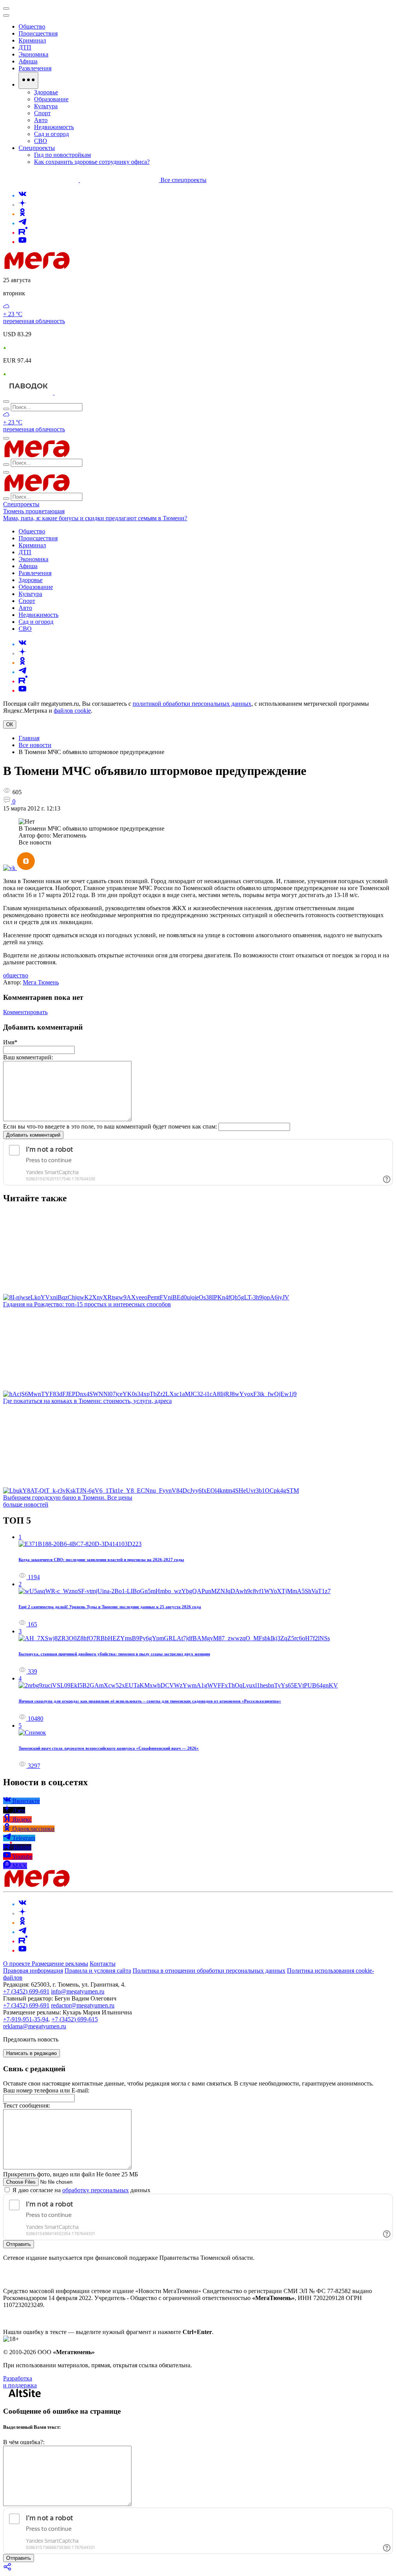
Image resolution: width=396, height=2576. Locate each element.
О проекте (17, 1964)
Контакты (103, 1964)
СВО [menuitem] (41, 141)
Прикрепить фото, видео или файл (71, 2174)
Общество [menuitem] (32, 26)
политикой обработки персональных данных (192, 704)
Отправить (19, 2244)
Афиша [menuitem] (28, 61)
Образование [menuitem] (51, 99)
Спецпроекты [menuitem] (37, 148)
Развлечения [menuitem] (35, 68)
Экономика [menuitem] (33, 54)
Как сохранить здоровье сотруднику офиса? (92, 162)
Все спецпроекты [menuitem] (183, 180)
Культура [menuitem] (46, 106)
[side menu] (6, 15)
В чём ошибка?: (24, 2442)
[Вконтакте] (22, 195)
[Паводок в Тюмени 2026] (29, 392)
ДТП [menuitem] (25, 47)
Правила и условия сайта (98, 1971)
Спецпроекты (21, 504)
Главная (29, 738)
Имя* (10, 1042)
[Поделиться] (8, 2569)
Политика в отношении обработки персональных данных (209, 1971)
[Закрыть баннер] (6, 9)
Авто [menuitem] (41, 120)
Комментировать (25, 1012)
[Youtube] (22, 242)
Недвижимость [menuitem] (54, 127)
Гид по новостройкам (62, 155)
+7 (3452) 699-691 (26, 1991)
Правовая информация (33, 1971)
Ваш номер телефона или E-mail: (46, 2090)
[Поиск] (6, 402)
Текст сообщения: (26, 2105)
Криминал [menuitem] (32, 40)
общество (16, 975)
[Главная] (92, 267)
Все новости (35, 745)
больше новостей (26, 1504)
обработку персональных (96, 2190)
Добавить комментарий (33, 1135)
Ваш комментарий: (28, 1057)
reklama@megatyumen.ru (35, 2026)
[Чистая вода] (74, 392)
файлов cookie (72, 711)
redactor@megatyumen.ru (83, 2005)
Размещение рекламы (60, 1964)
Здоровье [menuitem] (46, 92)
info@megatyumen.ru (78, 1991)
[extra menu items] (28, 80)
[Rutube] (23, 232)
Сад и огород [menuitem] (51, 134)
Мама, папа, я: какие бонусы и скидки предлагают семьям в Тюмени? (95, 518)
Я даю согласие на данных (81, 2190)
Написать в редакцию (32, 2053)
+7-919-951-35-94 (26, 2019)
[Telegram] (22, 223)
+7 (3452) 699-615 (75, 2019)
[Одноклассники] (22, 214)
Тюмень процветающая (34, 511)
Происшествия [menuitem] (38, 33)
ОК (10, 724)
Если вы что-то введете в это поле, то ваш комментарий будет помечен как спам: (110, 1126)
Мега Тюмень (41, 982)
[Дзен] (22, 205)
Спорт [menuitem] (42, 113)
